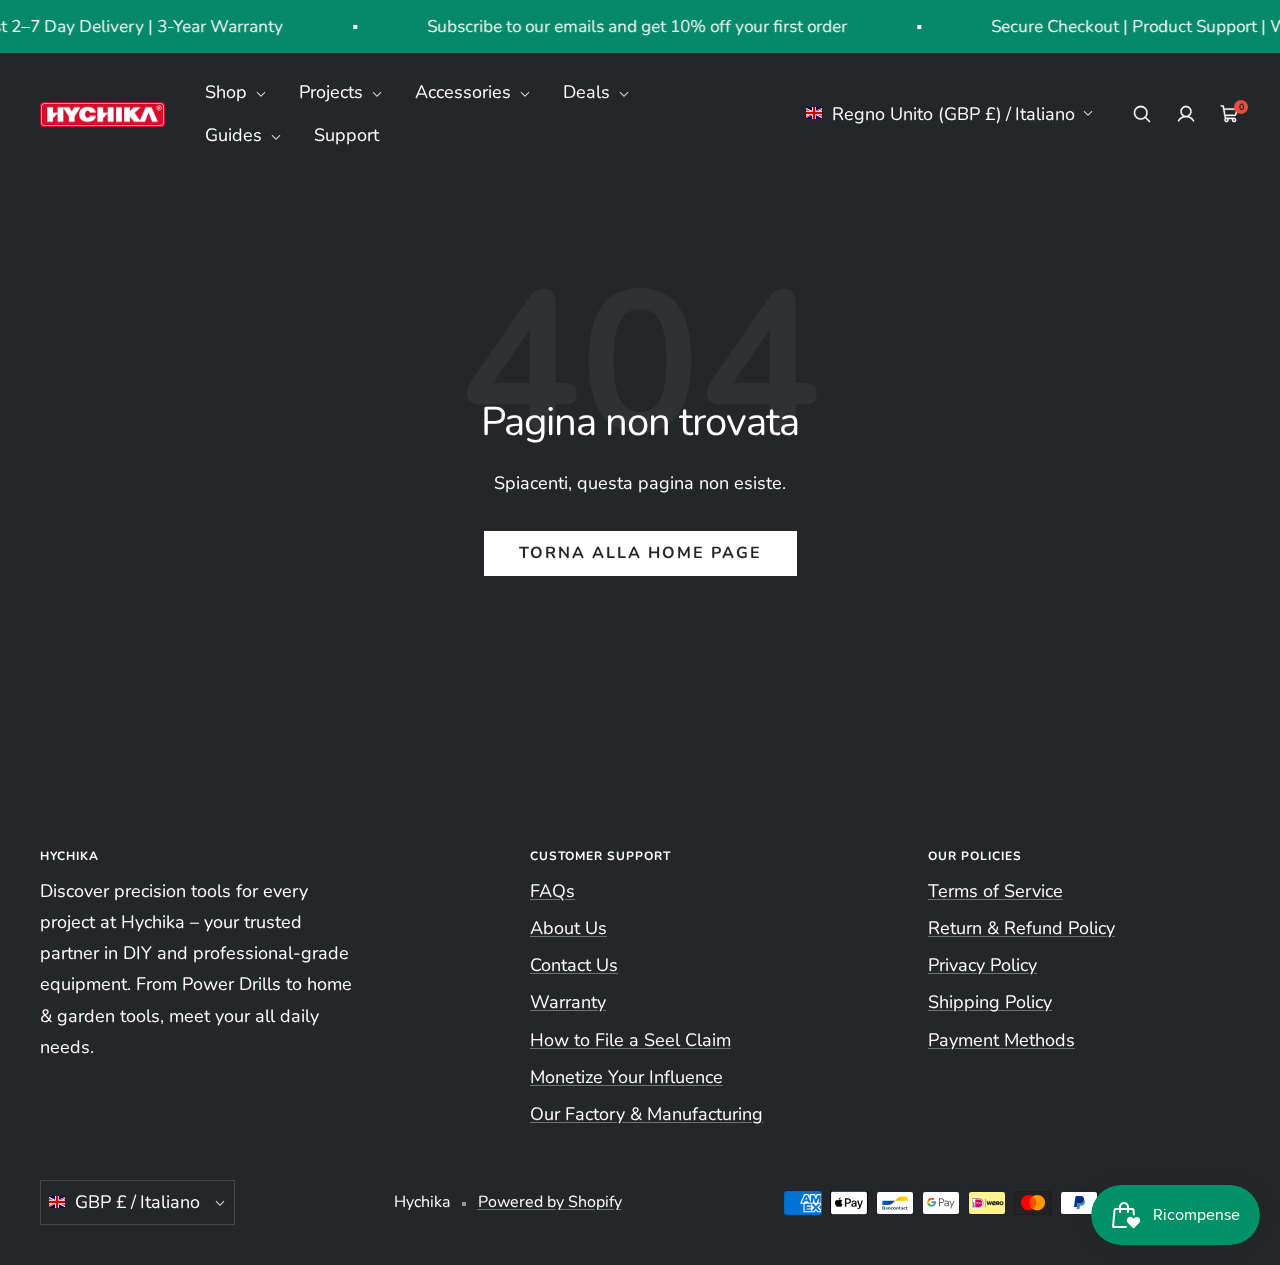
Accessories (465, 92)
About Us (568, 928)
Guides (236, 135)
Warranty (568, 1002)
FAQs (552, 891)
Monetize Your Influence (626, 1077)
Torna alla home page (640, 553)
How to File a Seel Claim (630, 1040)
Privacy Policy (982, 965)
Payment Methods (1001, 1040)
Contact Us (574, 965)
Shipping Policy (990, 1002)
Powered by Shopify (550, 1202)
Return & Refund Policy (1021, 928)
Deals (589, 92)
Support (346, 135)
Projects (333, 92)
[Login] (1186, 114)
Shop (228, 92)
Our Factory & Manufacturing (646, 1114)
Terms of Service (995, 891)
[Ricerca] (1142, 114)
